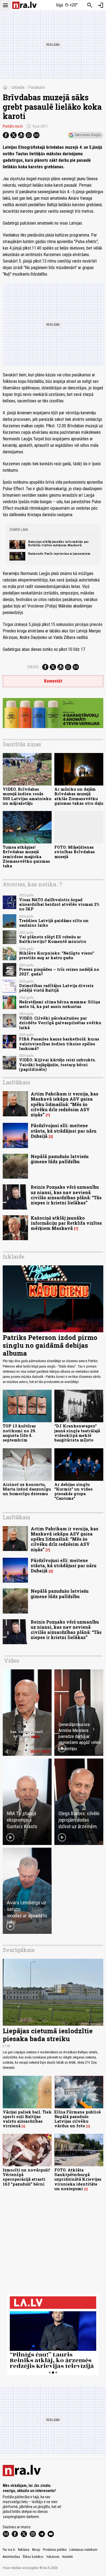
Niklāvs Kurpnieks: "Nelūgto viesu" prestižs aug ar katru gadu (57, 955)
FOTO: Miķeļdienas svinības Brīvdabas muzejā (75, 852)
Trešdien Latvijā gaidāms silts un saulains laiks (54, 923)
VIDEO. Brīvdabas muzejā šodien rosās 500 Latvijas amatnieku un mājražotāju (27, 796)
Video (12, 1660)
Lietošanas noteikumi (83, 2550)
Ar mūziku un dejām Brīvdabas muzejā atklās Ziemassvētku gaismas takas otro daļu (79, 796)
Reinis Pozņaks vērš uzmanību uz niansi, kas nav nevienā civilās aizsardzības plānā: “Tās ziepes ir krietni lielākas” (66, 1195)
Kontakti (68, 2557)
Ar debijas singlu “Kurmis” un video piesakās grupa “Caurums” (74, 1491)
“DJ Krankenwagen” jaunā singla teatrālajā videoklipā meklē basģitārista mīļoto (77, 1433)
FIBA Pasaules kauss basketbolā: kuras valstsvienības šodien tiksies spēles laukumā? (59, 1044)
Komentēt (53, 681)
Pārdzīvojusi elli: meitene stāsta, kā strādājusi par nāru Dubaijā (64, 1131)
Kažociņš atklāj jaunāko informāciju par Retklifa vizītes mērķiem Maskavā (58, 543)
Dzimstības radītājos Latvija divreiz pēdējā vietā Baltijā (56, 988)
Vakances (53, 2557)
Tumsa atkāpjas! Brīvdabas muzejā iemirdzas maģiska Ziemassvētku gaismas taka (26, 856)
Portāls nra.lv (13, 126)
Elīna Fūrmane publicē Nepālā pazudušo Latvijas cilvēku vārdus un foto (78, 2119)
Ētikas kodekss (33, 2557)
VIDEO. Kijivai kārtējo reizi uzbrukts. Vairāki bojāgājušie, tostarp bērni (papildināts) (57, 1065)
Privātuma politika (55, 2550)
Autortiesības (11, 2557)
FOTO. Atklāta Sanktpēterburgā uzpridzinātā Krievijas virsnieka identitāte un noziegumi (78, 2179)
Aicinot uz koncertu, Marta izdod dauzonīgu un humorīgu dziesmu (27, 1489)
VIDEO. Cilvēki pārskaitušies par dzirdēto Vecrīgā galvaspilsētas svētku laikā (60, 1023)
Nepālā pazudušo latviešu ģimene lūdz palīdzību (60, 1159)
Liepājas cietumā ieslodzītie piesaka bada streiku (48, 2035)
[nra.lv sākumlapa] (24, 5)
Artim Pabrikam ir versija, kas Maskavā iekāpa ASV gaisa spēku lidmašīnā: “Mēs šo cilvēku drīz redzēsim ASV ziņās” (65, 1104)
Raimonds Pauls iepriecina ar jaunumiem (59, 554)
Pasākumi (37, 87)
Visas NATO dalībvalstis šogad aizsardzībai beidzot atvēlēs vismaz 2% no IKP (59, 904)
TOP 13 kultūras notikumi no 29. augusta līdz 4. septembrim (19, 1433)
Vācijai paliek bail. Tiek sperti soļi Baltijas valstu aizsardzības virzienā (27, 2119)
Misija (36, 2550)
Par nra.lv (9, 2550)
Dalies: (33, 667)
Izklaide (18, 87)
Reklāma (24, 2550)
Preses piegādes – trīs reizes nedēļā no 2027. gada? (59, 972)
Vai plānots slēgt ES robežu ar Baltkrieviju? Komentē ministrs (53, 939)
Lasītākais (16, 1082)
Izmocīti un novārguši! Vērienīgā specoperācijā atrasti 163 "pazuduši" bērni (26, 2177)
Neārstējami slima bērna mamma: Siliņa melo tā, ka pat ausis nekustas (60, 1004)
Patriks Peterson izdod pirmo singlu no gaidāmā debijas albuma (50, 1345)
